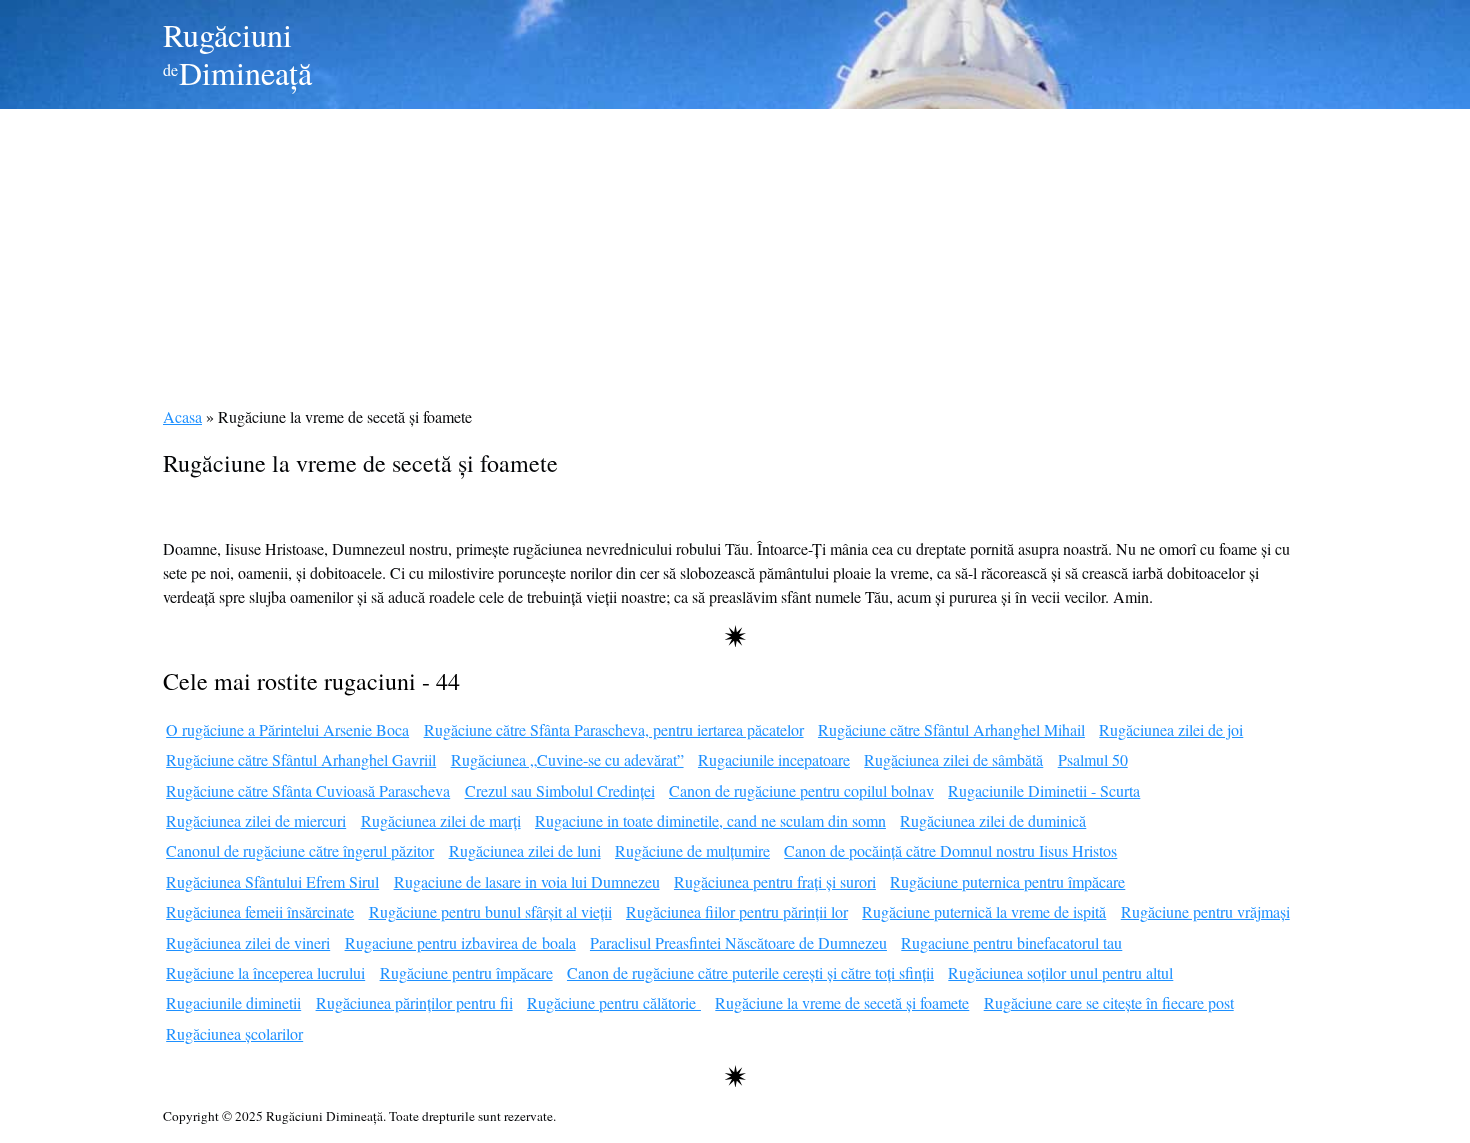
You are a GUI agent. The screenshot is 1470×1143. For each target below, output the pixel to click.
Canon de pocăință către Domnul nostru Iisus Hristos (950, 850)
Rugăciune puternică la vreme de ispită (984, 911)
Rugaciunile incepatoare (774, 759)
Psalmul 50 (1093, 759)
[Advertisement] (735, 249)
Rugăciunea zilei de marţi (441, 820)
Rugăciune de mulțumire (692, 850)
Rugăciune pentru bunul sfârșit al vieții (490, 911)
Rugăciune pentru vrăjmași (1205, 911)
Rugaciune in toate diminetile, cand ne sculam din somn (710, 820)
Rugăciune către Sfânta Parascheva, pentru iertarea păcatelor (614, 729)
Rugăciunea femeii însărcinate (260, 911)
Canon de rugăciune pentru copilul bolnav (801, 790)
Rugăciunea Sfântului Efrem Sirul (272, 881)
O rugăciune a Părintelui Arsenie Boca (287, 729)
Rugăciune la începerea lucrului (265, 972)
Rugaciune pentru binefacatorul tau (1011, 942)
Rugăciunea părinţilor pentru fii (414, 1002)
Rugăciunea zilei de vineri (248, 942)
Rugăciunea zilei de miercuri (256, 820)
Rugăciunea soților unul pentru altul (1060, 972)
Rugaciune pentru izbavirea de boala (460, 942)
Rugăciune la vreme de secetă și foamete (842, 1002)
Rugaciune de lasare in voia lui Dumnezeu (527, 881)
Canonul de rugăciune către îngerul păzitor (300, 850)
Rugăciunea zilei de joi (1171, 729)
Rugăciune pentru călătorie (614, 1002)
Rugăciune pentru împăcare (466, 972)
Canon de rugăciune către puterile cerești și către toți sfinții (750, 972)
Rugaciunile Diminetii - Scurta (1044, 790)
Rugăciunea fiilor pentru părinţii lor (737, 911)
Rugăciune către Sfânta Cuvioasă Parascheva (308, 790)
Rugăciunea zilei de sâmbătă (953, 759)
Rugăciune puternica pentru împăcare (1007, 881)
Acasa (182, 416)
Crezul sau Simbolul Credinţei (560, 790)
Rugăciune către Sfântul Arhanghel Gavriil (301, 759)
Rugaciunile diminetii (233, 1002)
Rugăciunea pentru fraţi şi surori (775, 881)
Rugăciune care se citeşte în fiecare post (1109, 1002)
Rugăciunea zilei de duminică (993, 820)
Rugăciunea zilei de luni (525, 850)
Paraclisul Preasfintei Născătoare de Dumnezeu (738, 942)
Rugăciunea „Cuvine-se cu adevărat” (567, 759)
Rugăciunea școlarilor (234, 1033)
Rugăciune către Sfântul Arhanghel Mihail (951, 729)
